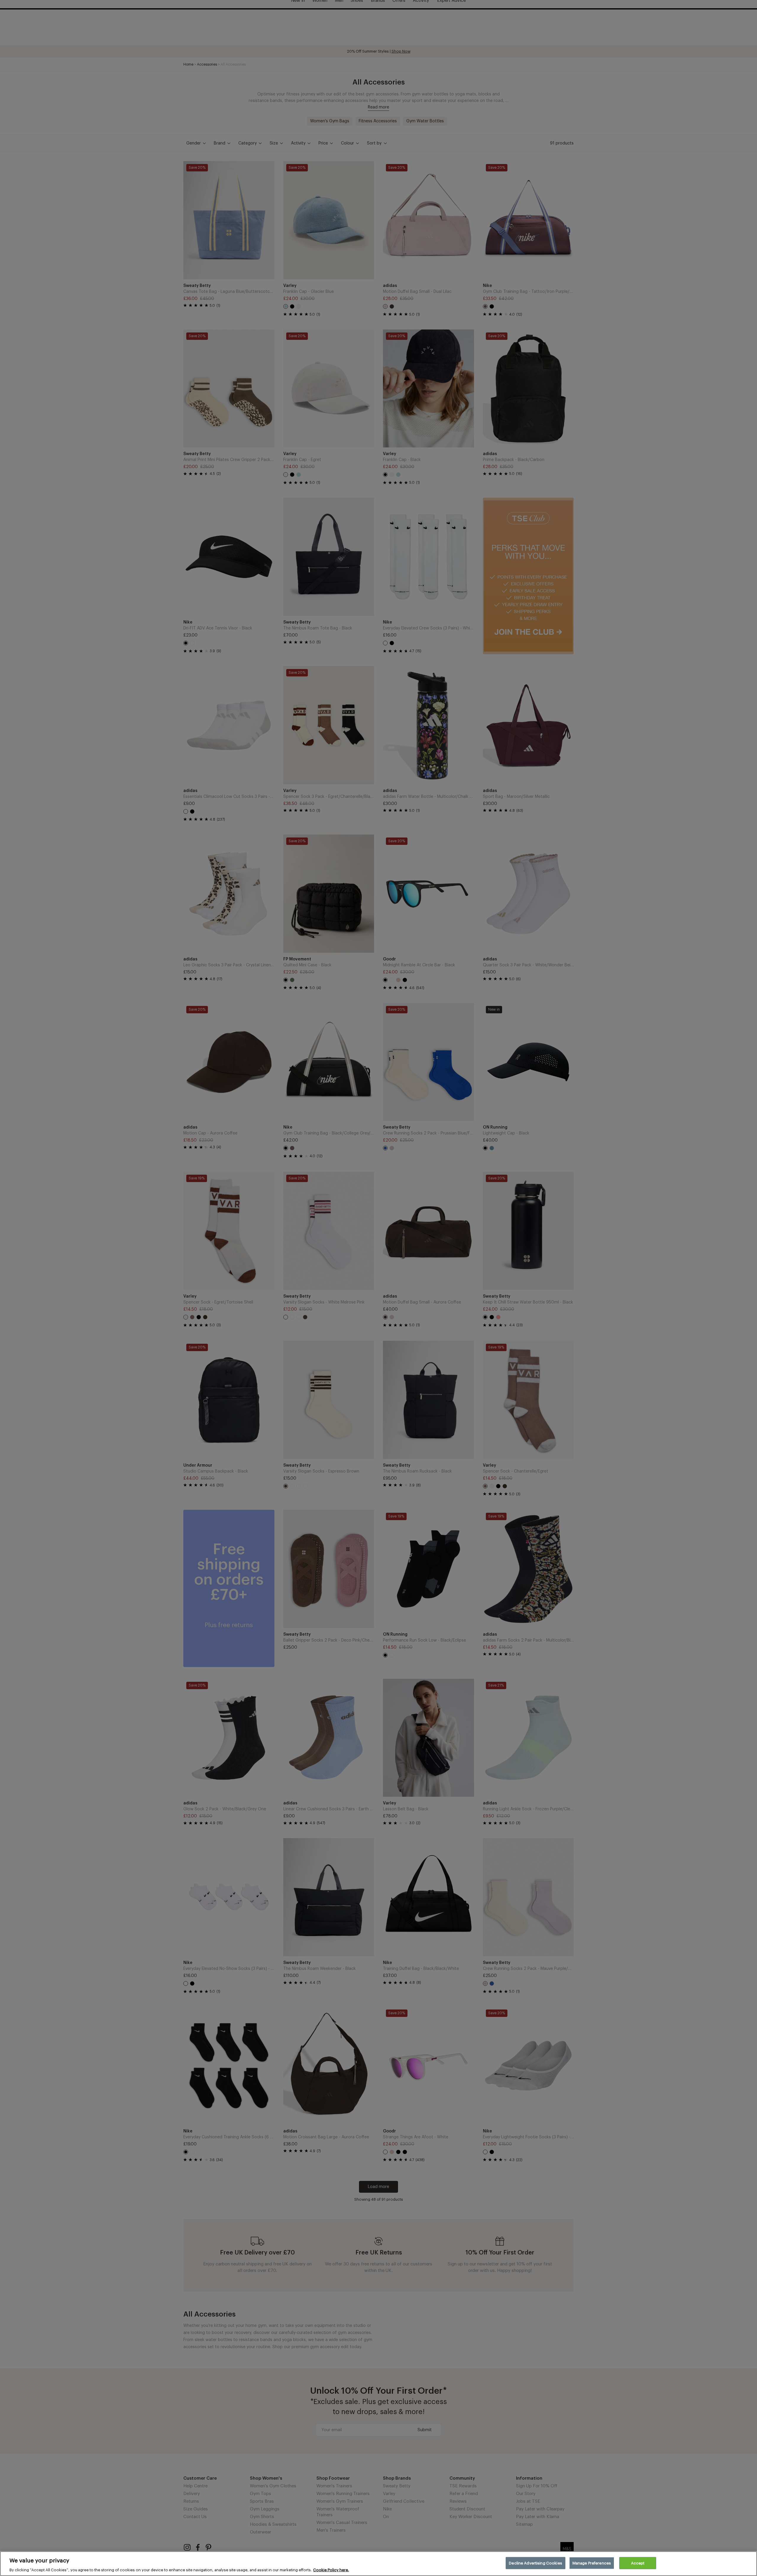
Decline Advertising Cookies (536, 2563)
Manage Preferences (592, 2563)
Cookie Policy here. (331, 2570)
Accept (638, 2563)
